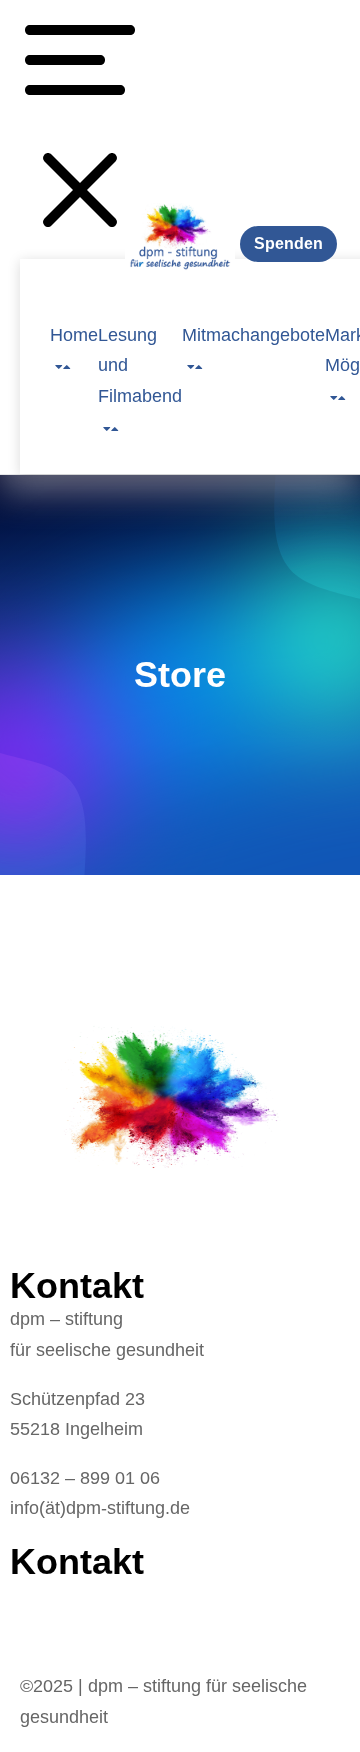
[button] (80, 129)
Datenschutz (60, 1626)
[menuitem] (74, 334)
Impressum (57, 1595)
